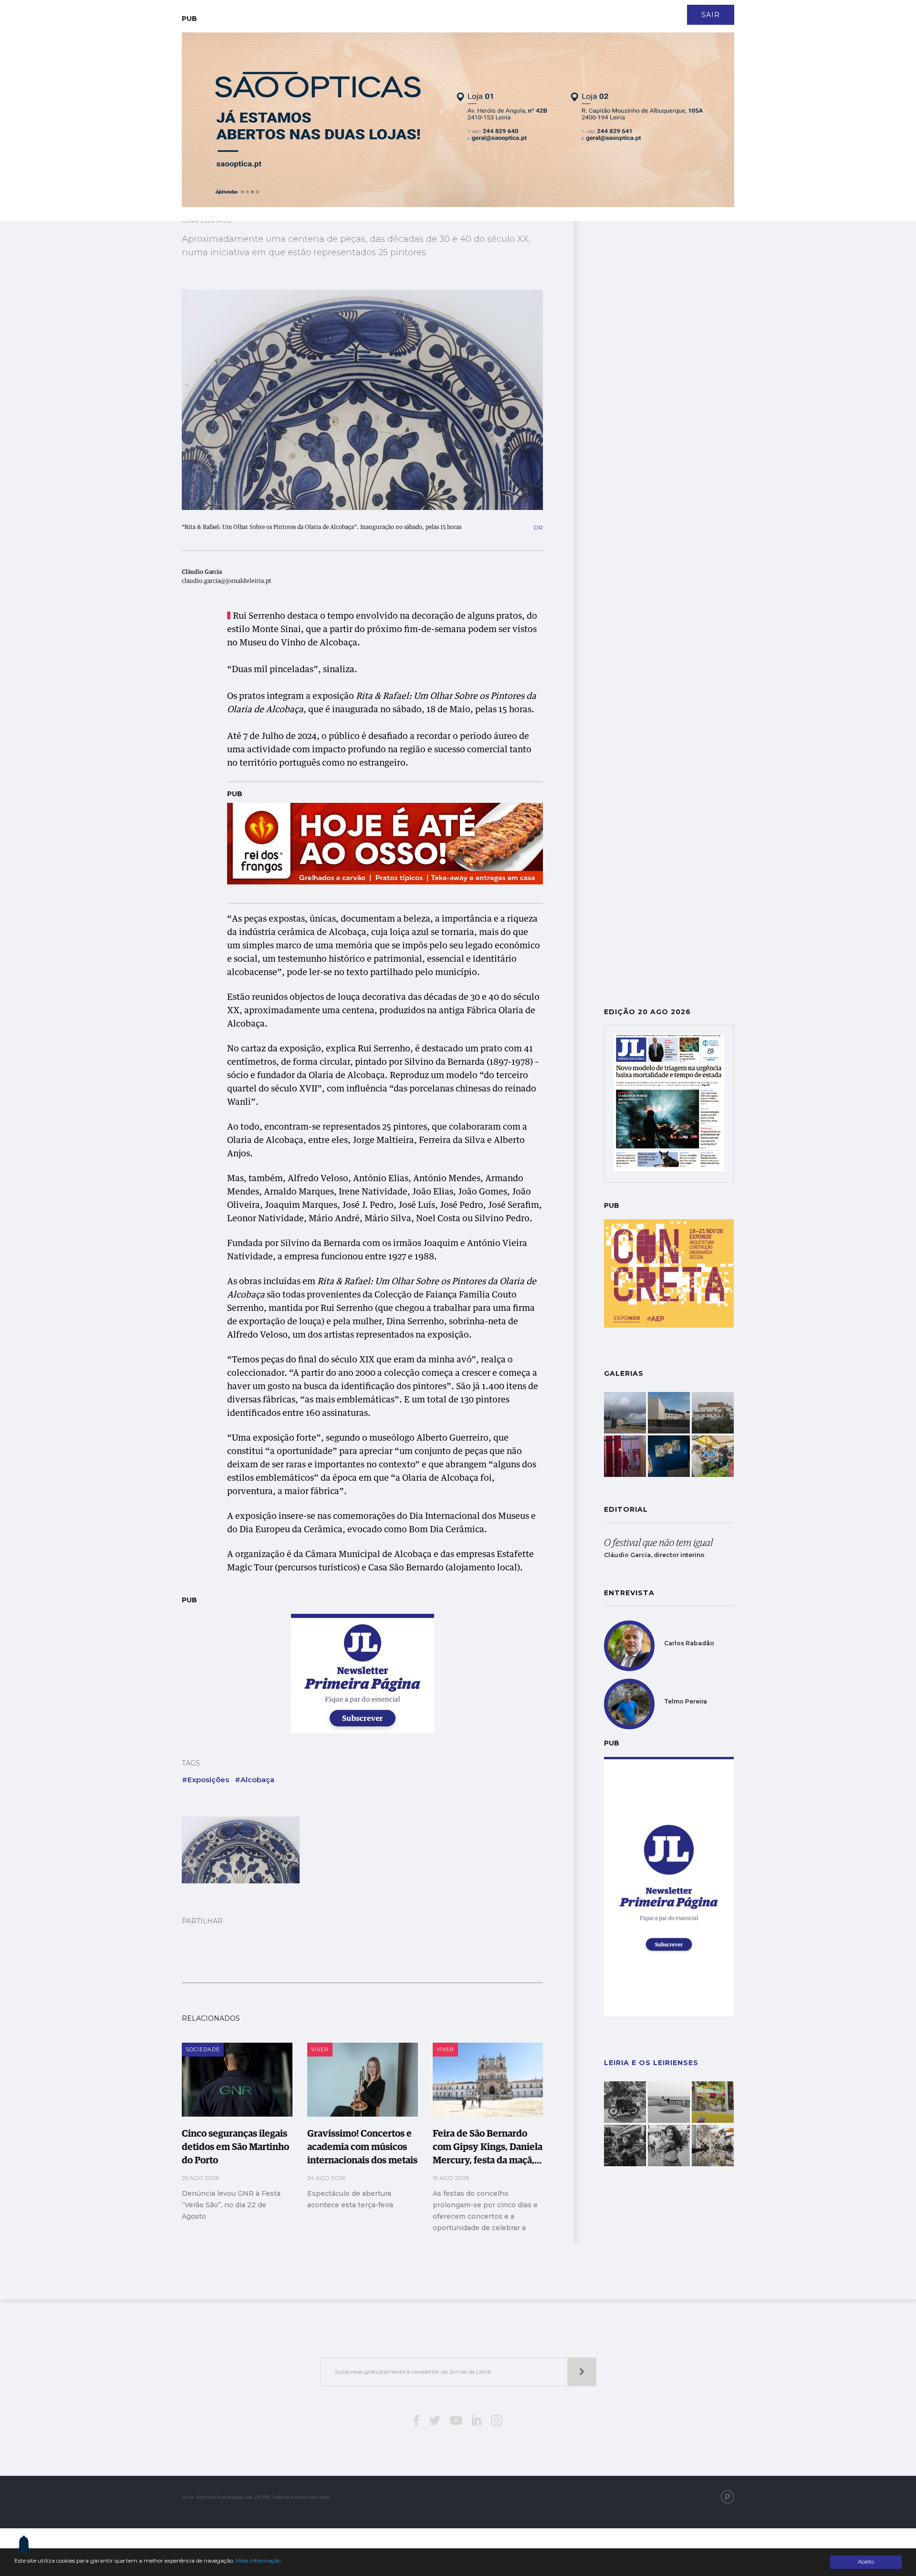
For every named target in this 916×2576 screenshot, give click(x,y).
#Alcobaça (255, 1780)
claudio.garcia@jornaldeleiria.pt (227, 582)
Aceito (866, 2562)
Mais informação (258, 2561)
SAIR (711, 15)
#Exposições (205, 1780)
